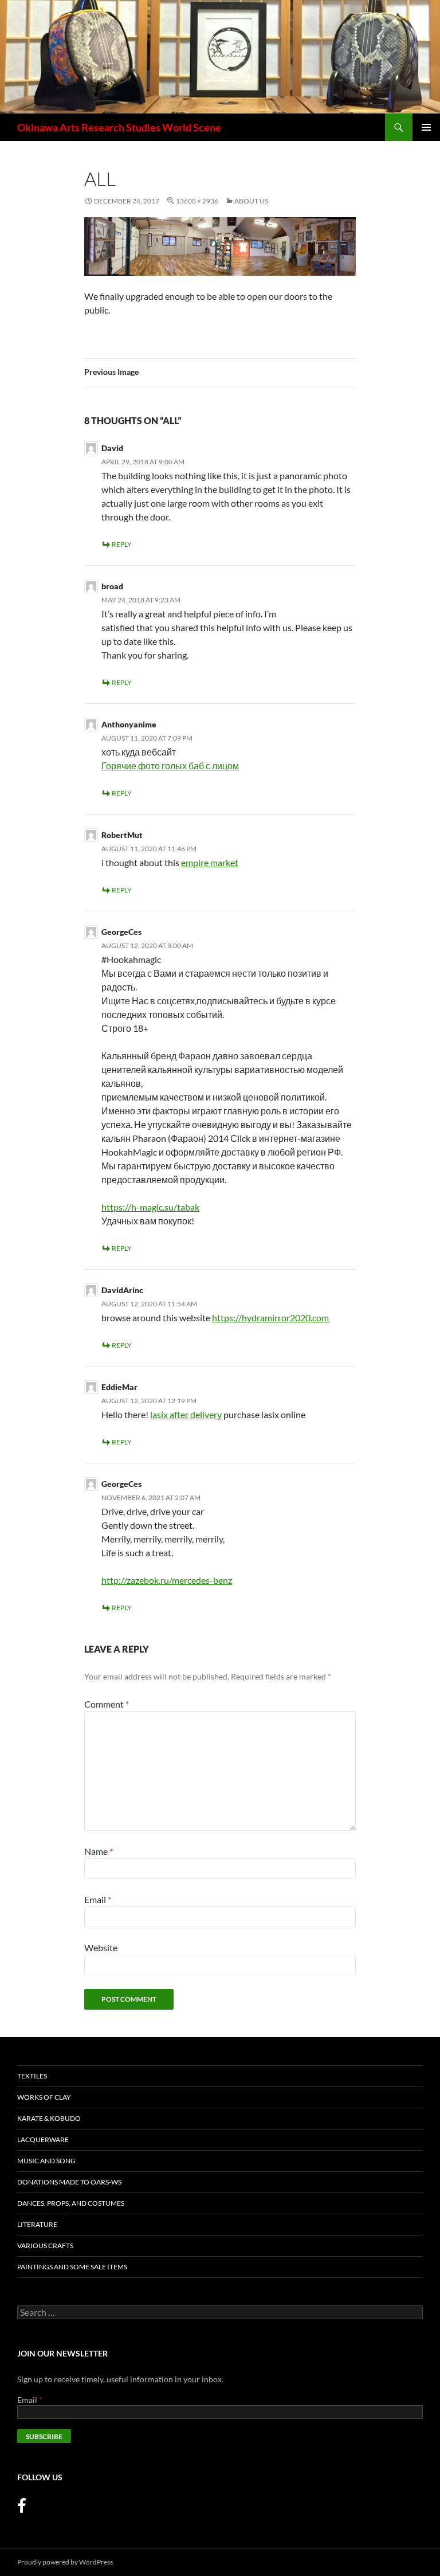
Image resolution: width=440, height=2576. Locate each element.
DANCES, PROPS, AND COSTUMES (71, 2203)
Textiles (32, 2076)
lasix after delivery (186, 1414)
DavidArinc (122, 1290)
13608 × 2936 (197, 201)
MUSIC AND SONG (46, 2161)
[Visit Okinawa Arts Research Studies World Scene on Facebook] (22, 2509)
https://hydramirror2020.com (270, 1318)
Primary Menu (426, 127)
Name (99, 1851)
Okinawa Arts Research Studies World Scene (119, 127)
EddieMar (119, 1387)
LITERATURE (37, 2224)
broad (112, 586)
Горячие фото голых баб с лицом (170, 766)
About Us (251, 201)
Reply (122, 544)
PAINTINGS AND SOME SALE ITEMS (72, 2267)
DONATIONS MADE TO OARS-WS (69, 2182)
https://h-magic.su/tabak (150, 1207)
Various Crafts (45, 2246)
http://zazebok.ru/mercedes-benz (167, 1580)
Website (101, 1947)
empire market (210, 862)
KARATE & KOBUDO (49, 2118)
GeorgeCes (121, 1484)
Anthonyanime (129, 724)
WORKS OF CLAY (44, 2097)
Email (98, 1899)
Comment (107, 1704)
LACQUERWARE (43, 2140)
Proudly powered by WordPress (65, 2562)
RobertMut (122, 835)
